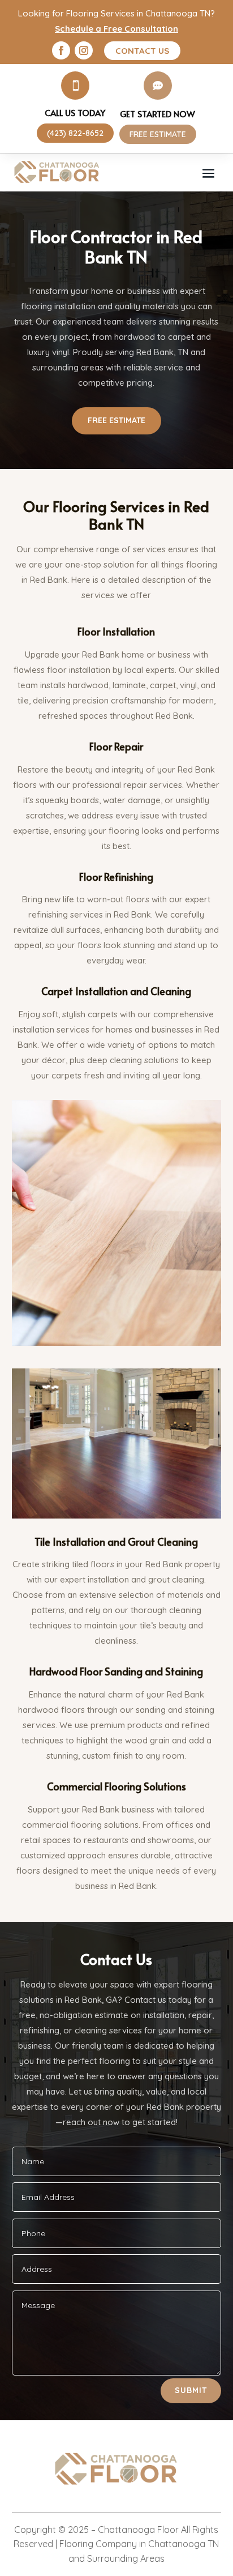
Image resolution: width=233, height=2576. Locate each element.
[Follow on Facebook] (61, 50)
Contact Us (142, 51)
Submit (191, 2390)
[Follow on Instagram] (84, 50)
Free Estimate (116, 420)
